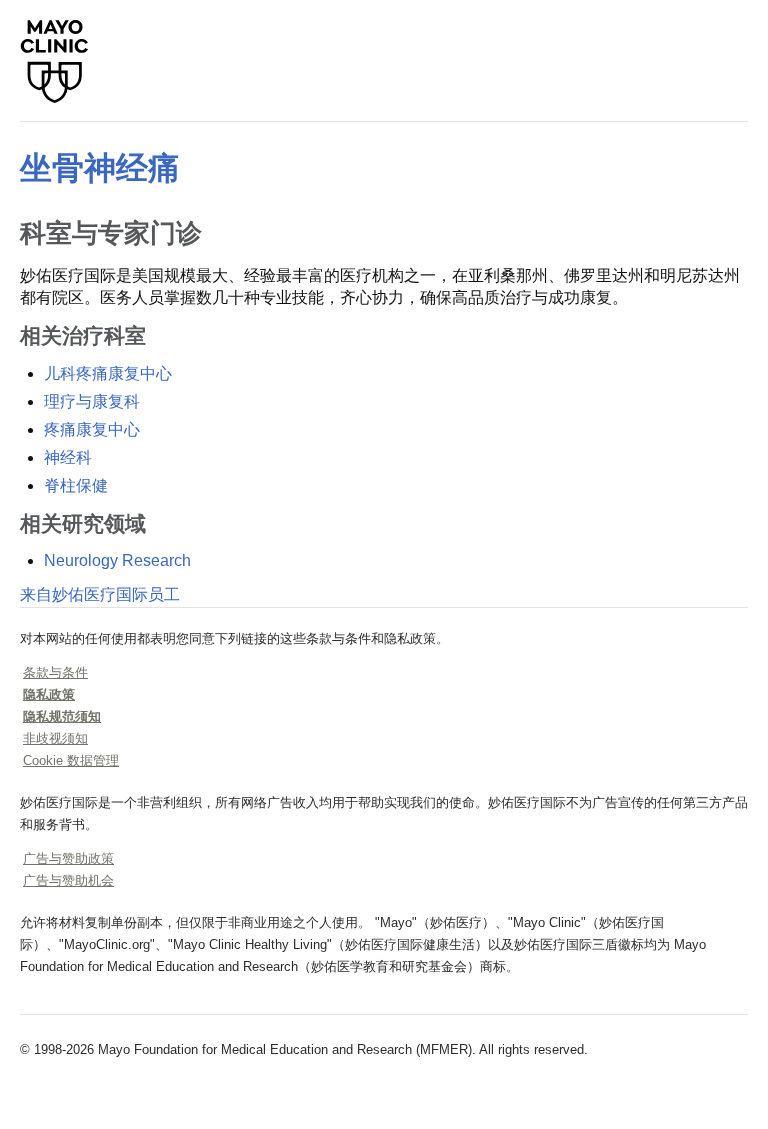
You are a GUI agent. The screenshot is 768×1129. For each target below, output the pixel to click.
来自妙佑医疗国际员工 (100, 594)
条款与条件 (55, 672)
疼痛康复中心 (92, 429)
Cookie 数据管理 (71, 760)
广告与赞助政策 (68, 858)
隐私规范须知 (62, 716)
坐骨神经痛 (100, 168)
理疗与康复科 (92, 401)
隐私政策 (49, 694)
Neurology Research (117, 560)
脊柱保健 (76, 485)
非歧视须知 (55, 738)
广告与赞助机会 (68, 880)
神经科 (68, 457)
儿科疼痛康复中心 (108, 373)
